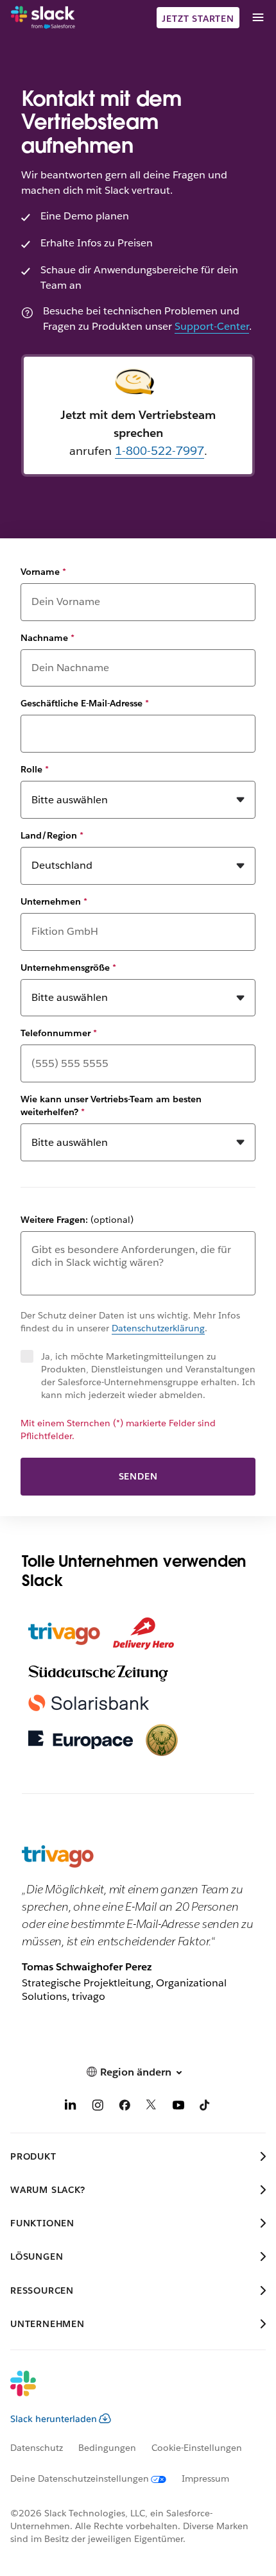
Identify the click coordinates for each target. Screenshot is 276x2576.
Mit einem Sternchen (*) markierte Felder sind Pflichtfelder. (118, 1429)
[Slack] (43, 18)
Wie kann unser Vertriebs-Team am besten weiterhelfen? (111, 1105)
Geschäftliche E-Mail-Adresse (85, 703)
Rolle (35, 769)
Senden (138, 1476)
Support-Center (212, 326)
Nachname (47, 638)
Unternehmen (54, 901)
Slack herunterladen (54, 2419)
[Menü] (257, 18)
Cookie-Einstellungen (197, 2448)
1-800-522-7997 (160, 451)
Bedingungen (107, 2448)
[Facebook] (125, 2107)
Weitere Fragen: (77, 1220)
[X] (151, 2107)
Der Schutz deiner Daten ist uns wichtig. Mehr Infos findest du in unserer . (130, 1322)
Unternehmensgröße (68, 968)
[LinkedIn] (71, 2107)
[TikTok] (205, 2107)
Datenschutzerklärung (158, 1328)
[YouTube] (178, 2107)
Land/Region (52, 835)
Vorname (43, 572)
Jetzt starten (198, 19)
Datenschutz (37, 2448)
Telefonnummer (59, 1033)
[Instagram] (98, 2107)
